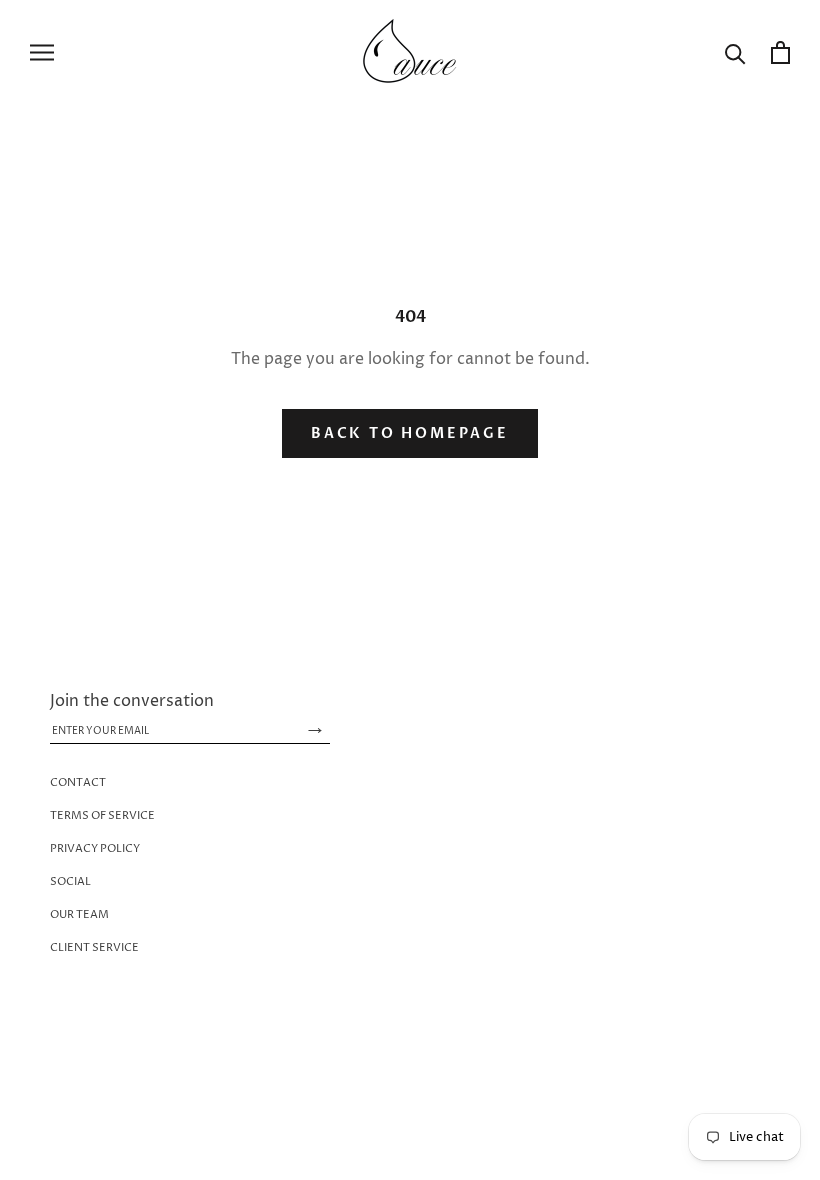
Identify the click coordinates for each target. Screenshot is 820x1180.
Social (70, 881)
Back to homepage (410, 433)
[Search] (735, 52)
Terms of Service (102, 815)
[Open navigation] (42, 51)
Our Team (79, 914)
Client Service (94, 947)
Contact (78, 782)
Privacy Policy (95, 848)
